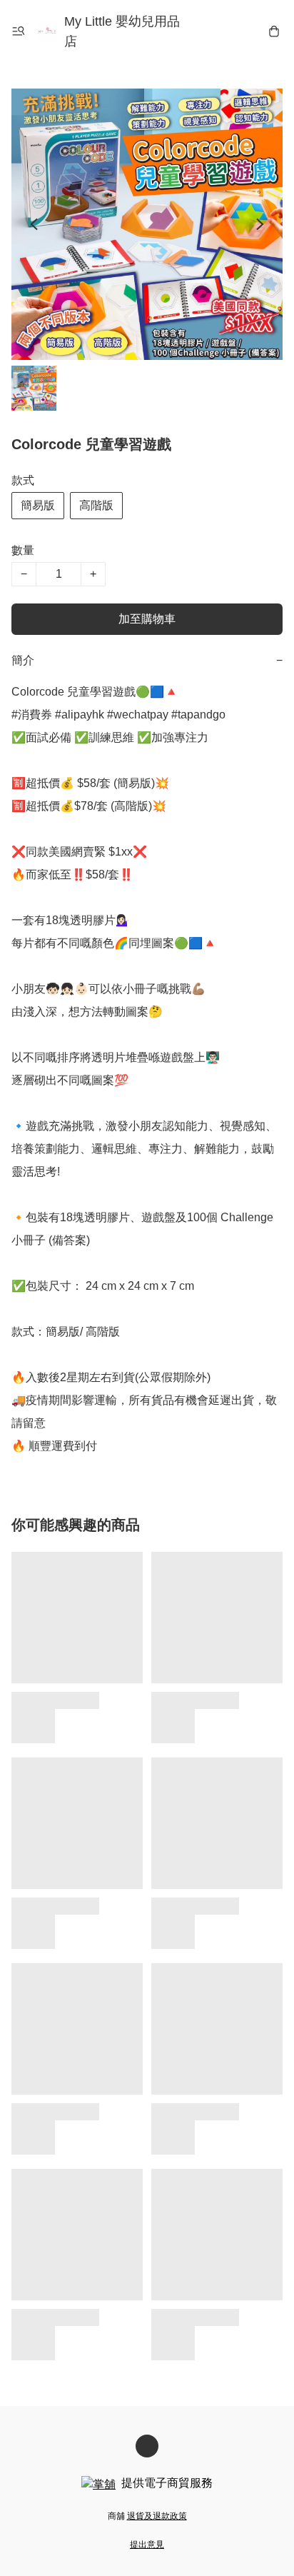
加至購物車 (147, 619)
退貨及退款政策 (157, 2516)
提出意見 (147, 2545)
